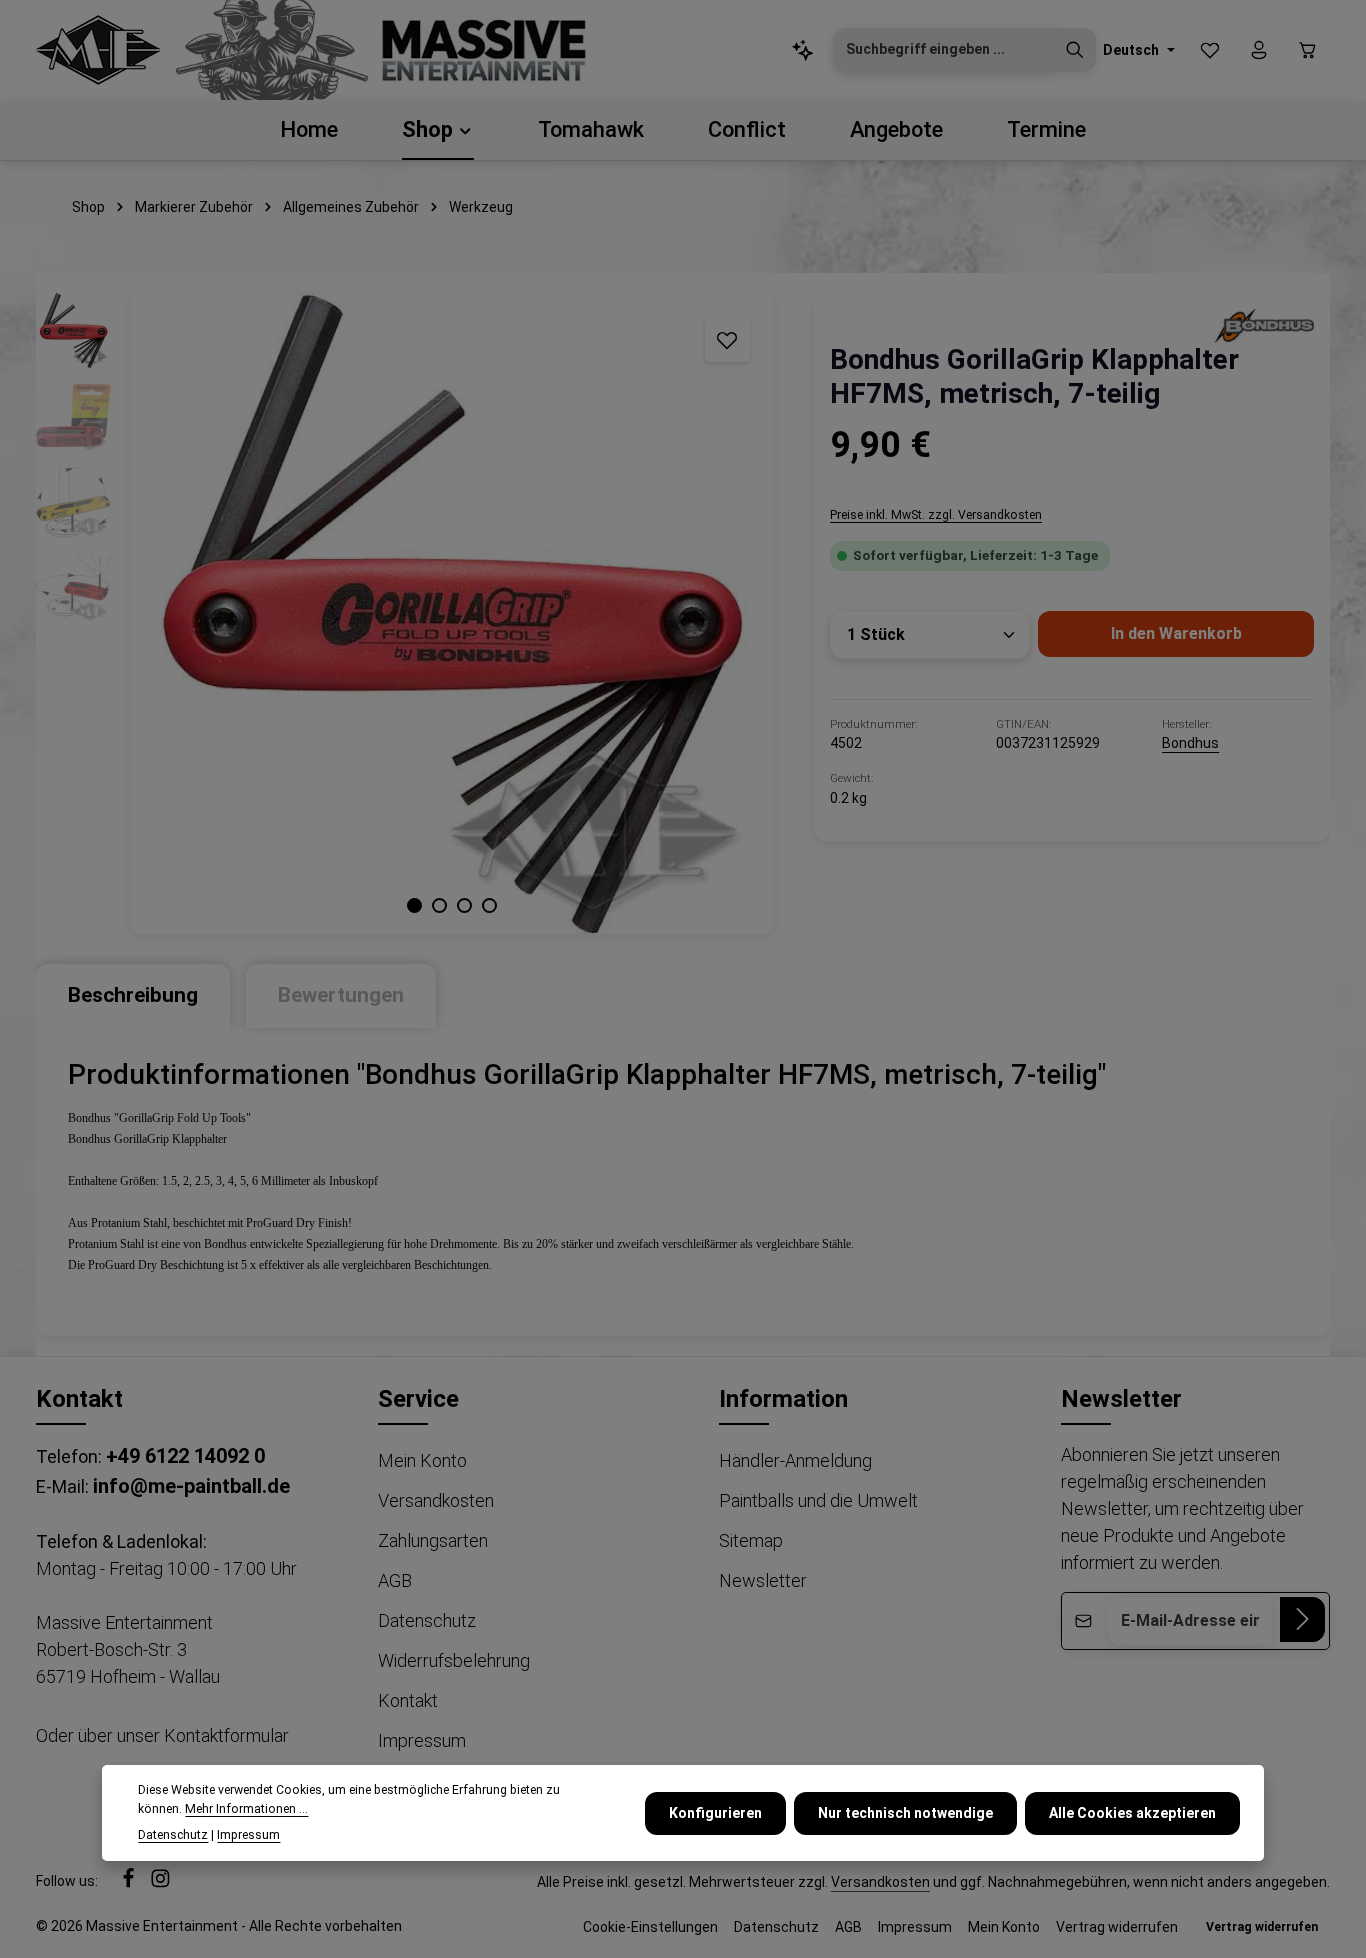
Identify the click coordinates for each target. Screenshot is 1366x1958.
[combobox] (944, 50)
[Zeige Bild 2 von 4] (439, 905)
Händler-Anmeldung (795, 1460)
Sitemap (751, 1540)
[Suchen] (1075, 50)
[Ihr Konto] (1258, 50)
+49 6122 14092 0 (185, 1456)
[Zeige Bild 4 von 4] (489, 905)
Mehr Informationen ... (246, 1808)
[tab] (133, 995)
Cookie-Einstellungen (650, 1927)
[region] (405, 613)
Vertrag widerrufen (1117, 1927)
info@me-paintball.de (191, 1486)
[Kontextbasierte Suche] (803, 50)
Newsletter (763, 1580)
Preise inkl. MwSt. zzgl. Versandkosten (936, 515)
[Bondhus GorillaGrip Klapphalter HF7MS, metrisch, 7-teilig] (451, 613)
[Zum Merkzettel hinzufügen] (727, 339)
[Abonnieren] (1302, 1619)
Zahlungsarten (433, 1540)
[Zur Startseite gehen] (98, 50)
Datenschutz (427, 1620)
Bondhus (1190, 743)
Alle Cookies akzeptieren (1132, 1812)
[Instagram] (160, 1884)
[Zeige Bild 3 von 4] (464, 905)
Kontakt (408, 1700)
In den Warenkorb (1176, 633)
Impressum (422, 1740)
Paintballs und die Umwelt (818, 1500)
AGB (395, 1580)
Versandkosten (436, 1500)
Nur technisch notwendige (905, 1812)
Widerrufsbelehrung (454, 1660)
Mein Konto (422, 1460)
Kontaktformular (226, 1735)
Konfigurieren (715, 1812)
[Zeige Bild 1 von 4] (414, 905)
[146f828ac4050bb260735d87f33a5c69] (1264, 325)
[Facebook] (130, 1884)
